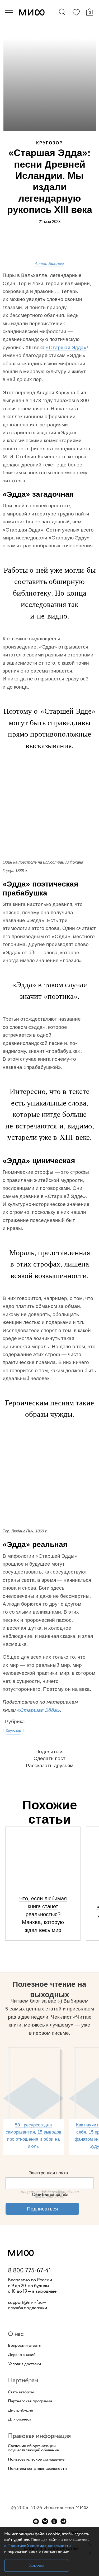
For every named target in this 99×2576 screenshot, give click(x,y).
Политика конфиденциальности (37, 2469)
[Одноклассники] (54, 2521)
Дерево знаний (22, 2355)
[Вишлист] (76, 13)
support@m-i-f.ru (25, 2302)
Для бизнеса (19, 2419)
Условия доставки (24, 2364)
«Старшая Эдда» (66, 347)
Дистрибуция (20, 2411)
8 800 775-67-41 (29, 2271)
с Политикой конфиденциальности (37, 2546)
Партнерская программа (30, 2401)
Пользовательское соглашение (36, 2460)
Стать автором (21, 2392)
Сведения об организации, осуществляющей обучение (33, 2448)
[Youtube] (36, 2521)
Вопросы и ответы (25, 2346)
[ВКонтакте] (45, 2521)
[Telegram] (63, 2521)
